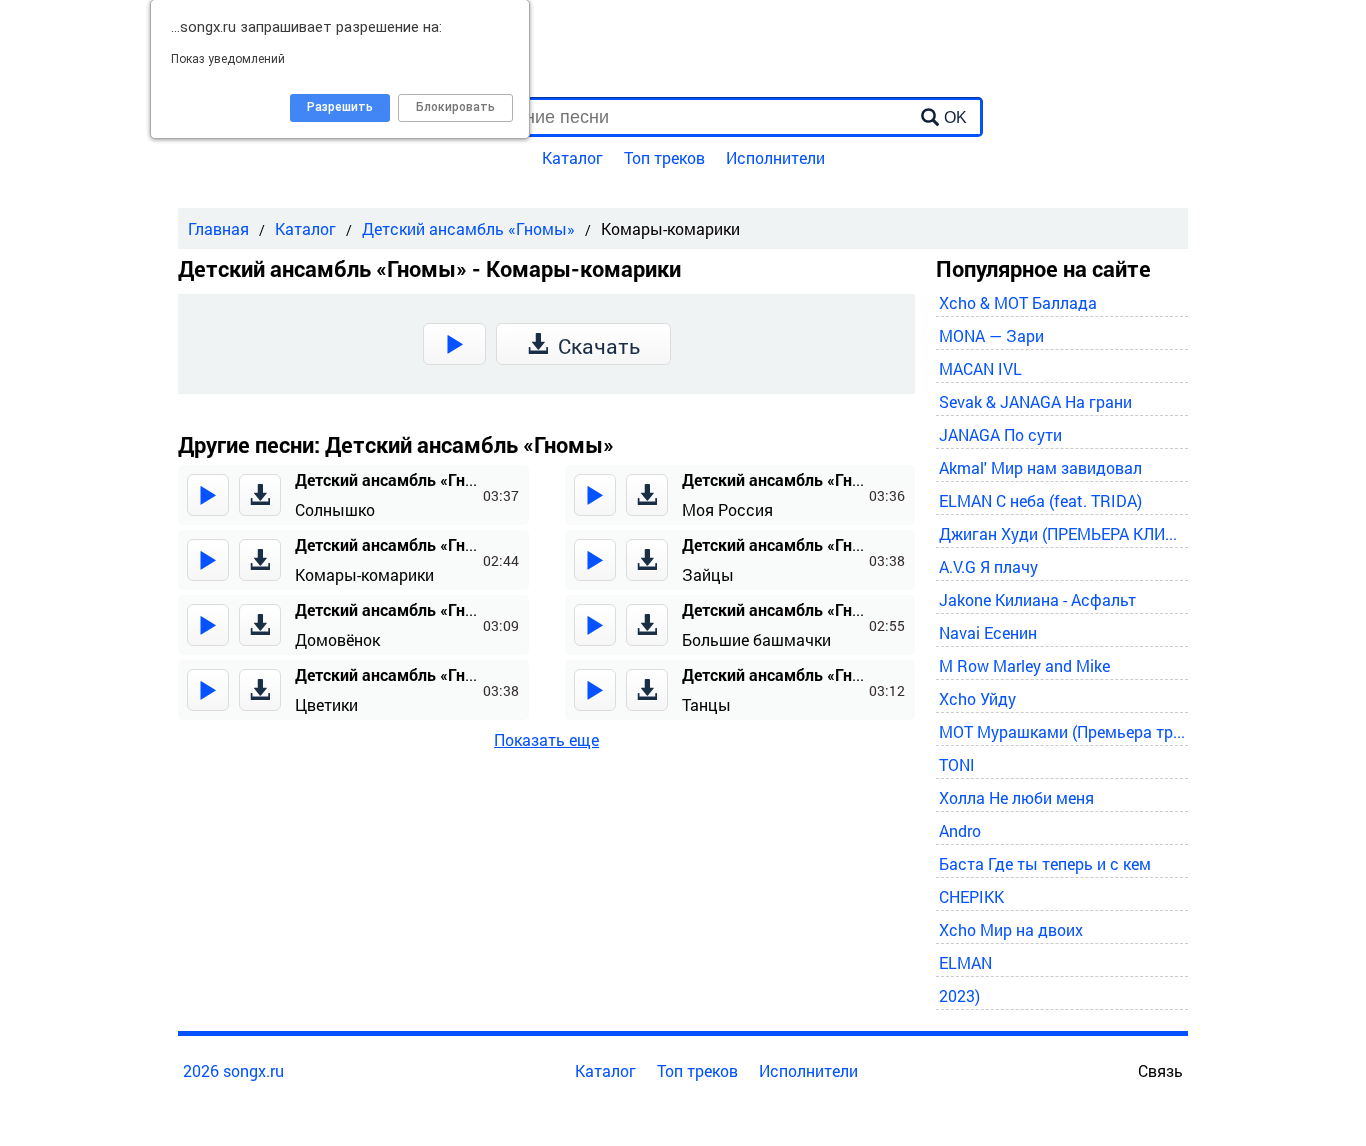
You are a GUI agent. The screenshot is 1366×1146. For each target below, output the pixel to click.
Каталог (572, 157)
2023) (959, 995)
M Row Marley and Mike (1024, 665)
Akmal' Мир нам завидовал (1040, 467)
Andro (960, 830)
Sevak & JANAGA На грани (1035, 401)
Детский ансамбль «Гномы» (468, 228)
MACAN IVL (980, 368)
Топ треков (664, 157)
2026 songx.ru (233, 1070)
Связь (1160, 1070)
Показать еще (546, 739)
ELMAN (965, 962)
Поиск (406, 76)
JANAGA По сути (1000, 434)
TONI (957, 764)
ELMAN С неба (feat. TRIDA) (1040, 500)
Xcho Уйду (977, 698)
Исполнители (775, 157)
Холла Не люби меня (1016, 797)
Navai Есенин (988, 632)
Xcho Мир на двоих (1011, 929)
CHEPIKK (971, 896)
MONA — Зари (991, 335)
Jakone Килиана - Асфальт (1037, 599)
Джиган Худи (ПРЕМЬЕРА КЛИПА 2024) (1062, 533)
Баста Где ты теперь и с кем (1045, 863)
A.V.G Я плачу (988, 566)
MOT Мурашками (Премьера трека (1062, 731)
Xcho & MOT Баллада (1018, 302)
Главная (218, 228)
